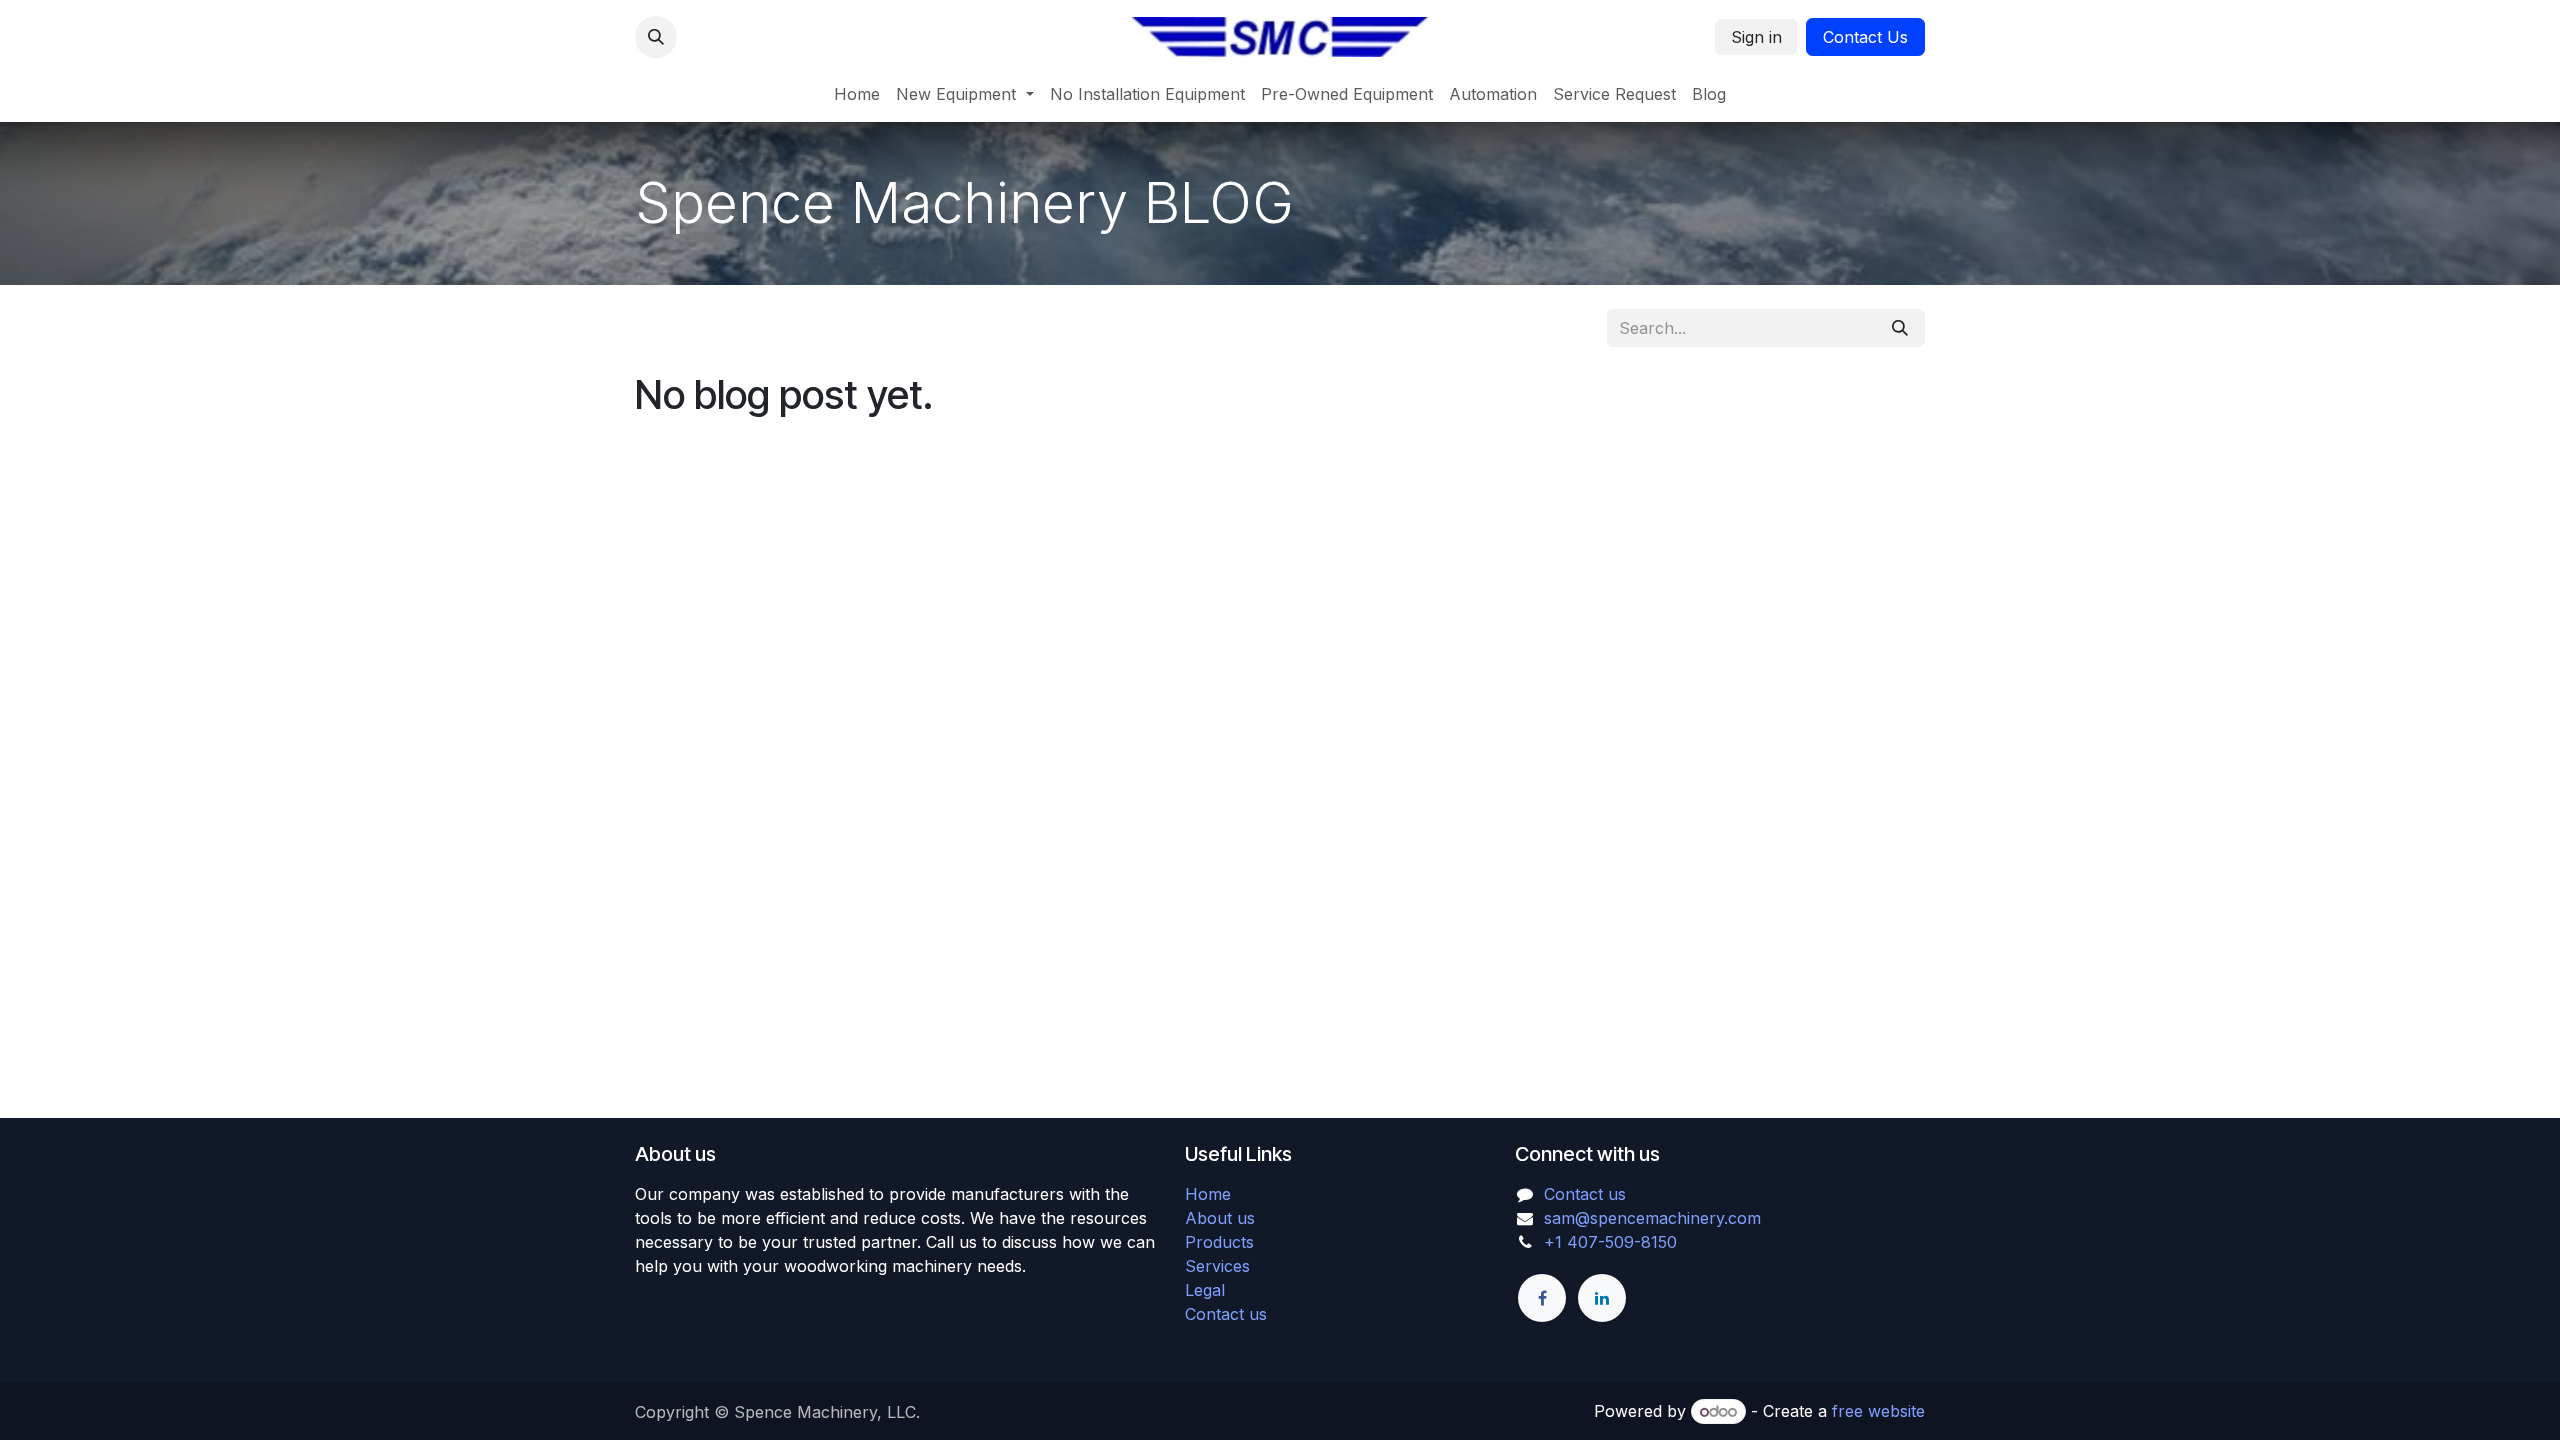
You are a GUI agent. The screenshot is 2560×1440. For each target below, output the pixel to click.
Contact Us (1865, 37)
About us (1220, 1218)
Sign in (1756, 37)
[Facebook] (1542, 1298)
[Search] (1900, 328)
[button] (656, 37)
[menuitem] (857, 94)
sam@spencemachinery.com (1652, 1218)
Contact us (1226, 1314)
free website (1878, 1411)
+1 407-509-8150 (1610, 1242)
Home (1208, 1194)
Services (1217, 1266)
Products (1219, 1242)
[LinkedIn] (1602, 1298)
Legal (1205, 1290)
